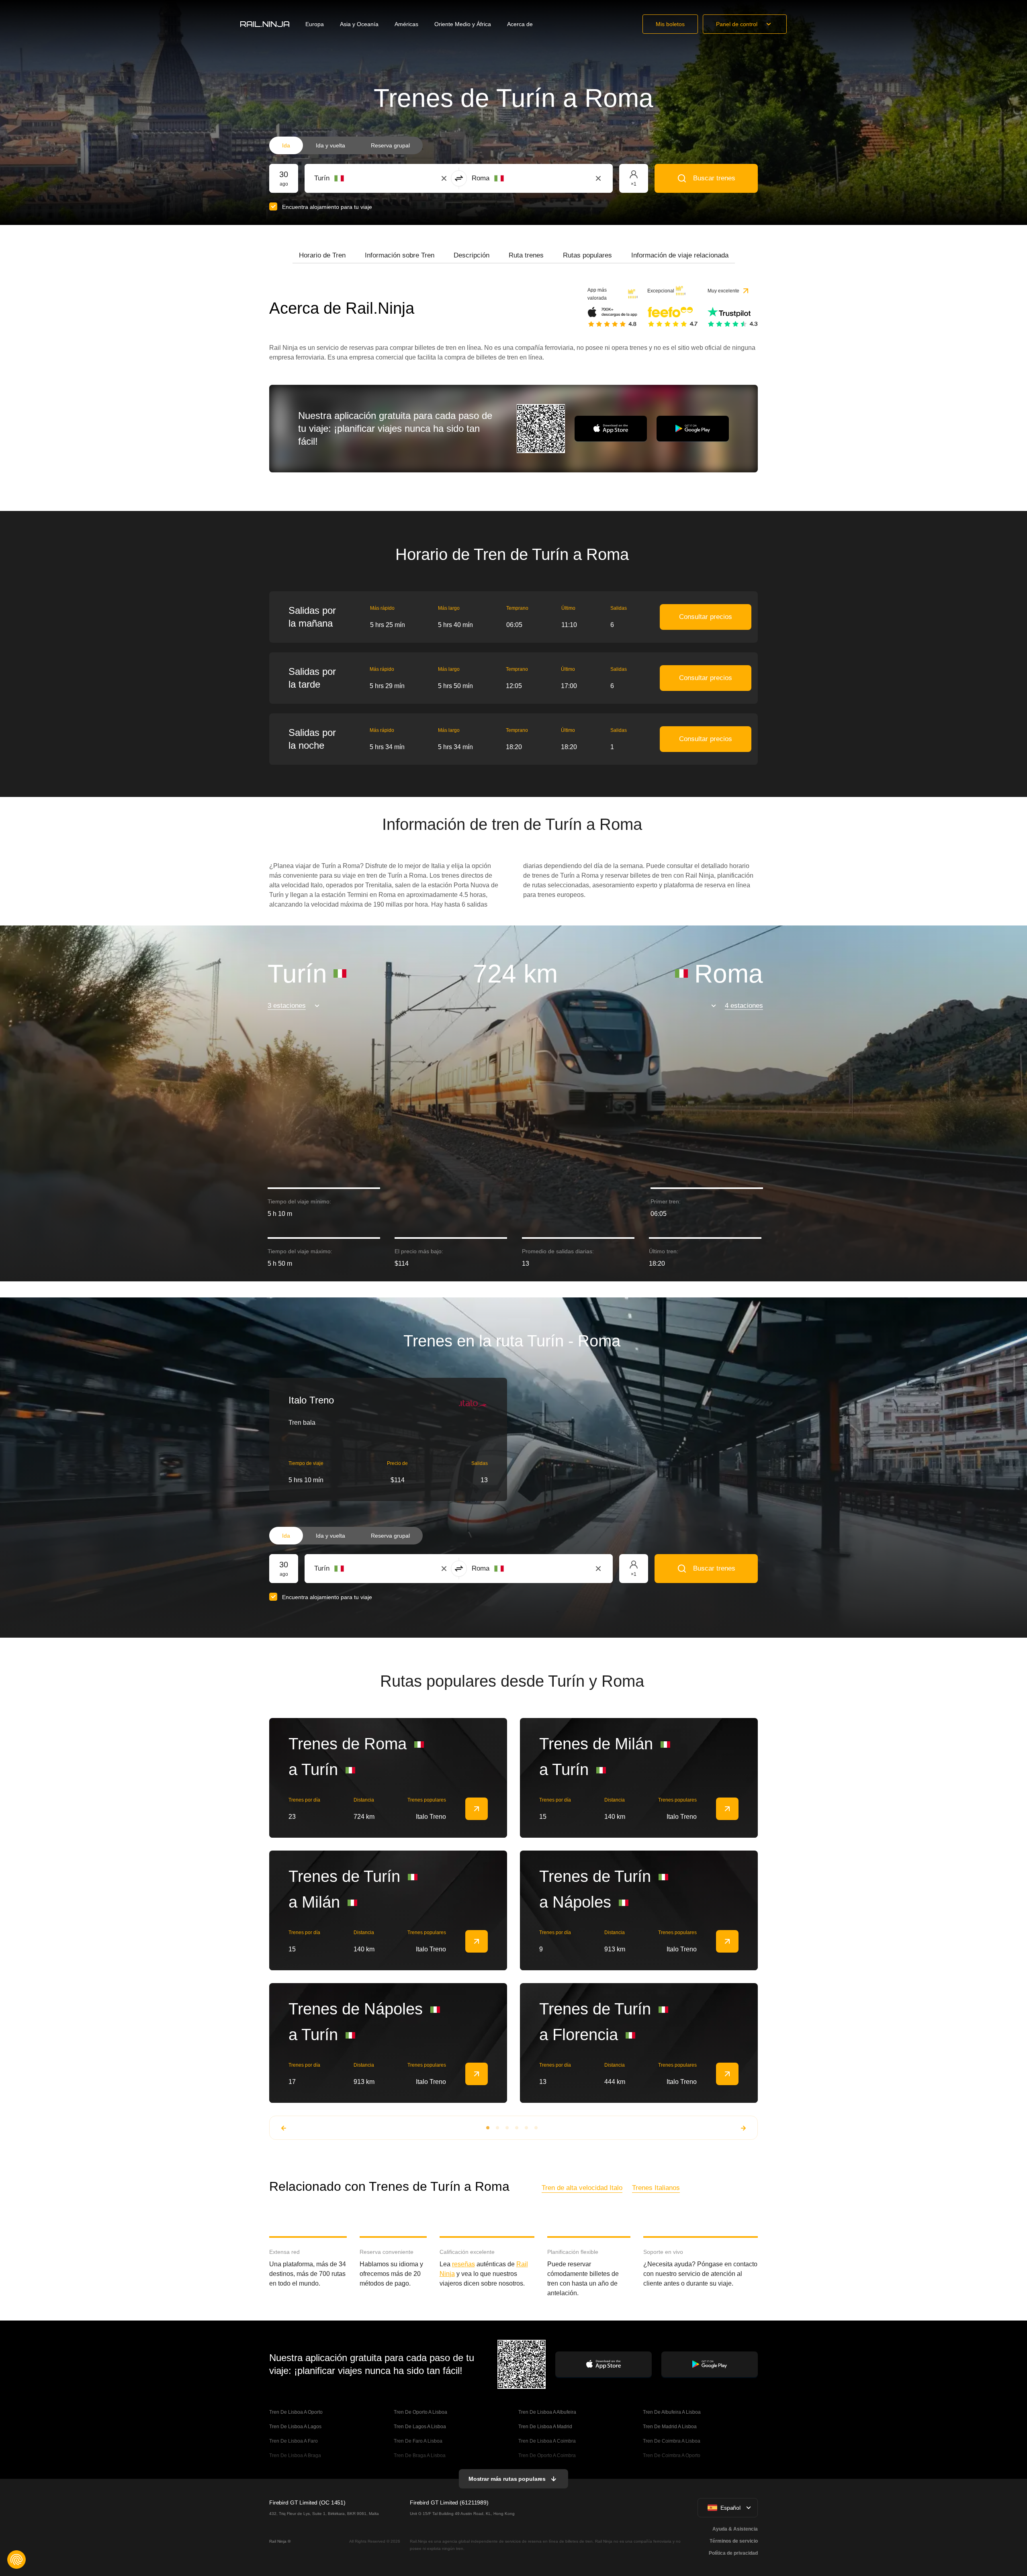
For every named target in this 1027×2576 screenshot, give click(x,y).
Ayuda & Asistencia (735, 2529)
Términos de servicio (734, 2541)
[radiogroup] (346, 145)
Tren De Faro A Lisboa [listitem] (418, 2441)
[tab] (322, 255)
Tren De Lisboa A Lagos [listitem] (295, 2427)
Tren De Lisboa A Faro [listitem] (294, 2441)
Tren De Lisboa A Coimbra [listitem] (547, 2441)
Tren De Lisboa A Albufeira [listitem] (547, 2412)
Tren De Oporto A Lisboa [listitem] (420, 2412)
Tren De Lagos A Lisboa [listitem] (420, 2427)
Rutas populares (587, 255)
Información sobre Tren (400, 255)
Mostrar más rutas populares (507, 2479)
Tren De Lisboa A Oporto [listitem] (296, 2412)
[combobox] (359, 178)
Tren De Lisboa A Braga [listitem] (295, 2455)
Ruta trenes (526, 255)
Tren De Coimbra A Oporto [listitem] (672, 2455)
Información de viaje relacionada (680, 255)
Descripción (472, 255)
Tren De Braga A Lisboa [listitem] (420, 2455)
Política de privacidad (733, 2553)
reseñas (463, 2264)
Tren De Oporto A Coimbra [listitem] (547, 2455)
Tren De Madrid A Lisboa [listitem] (670, 2427)
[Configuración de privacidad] (16, 2560)
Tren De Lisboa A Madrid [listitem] (545, 2427)
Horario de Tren (322, 255)
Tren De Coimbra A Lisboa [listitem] (672, 2441)
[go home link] (265, 24)
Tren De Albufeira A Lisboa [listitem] (672, 2412)
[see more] (477, 1809)
